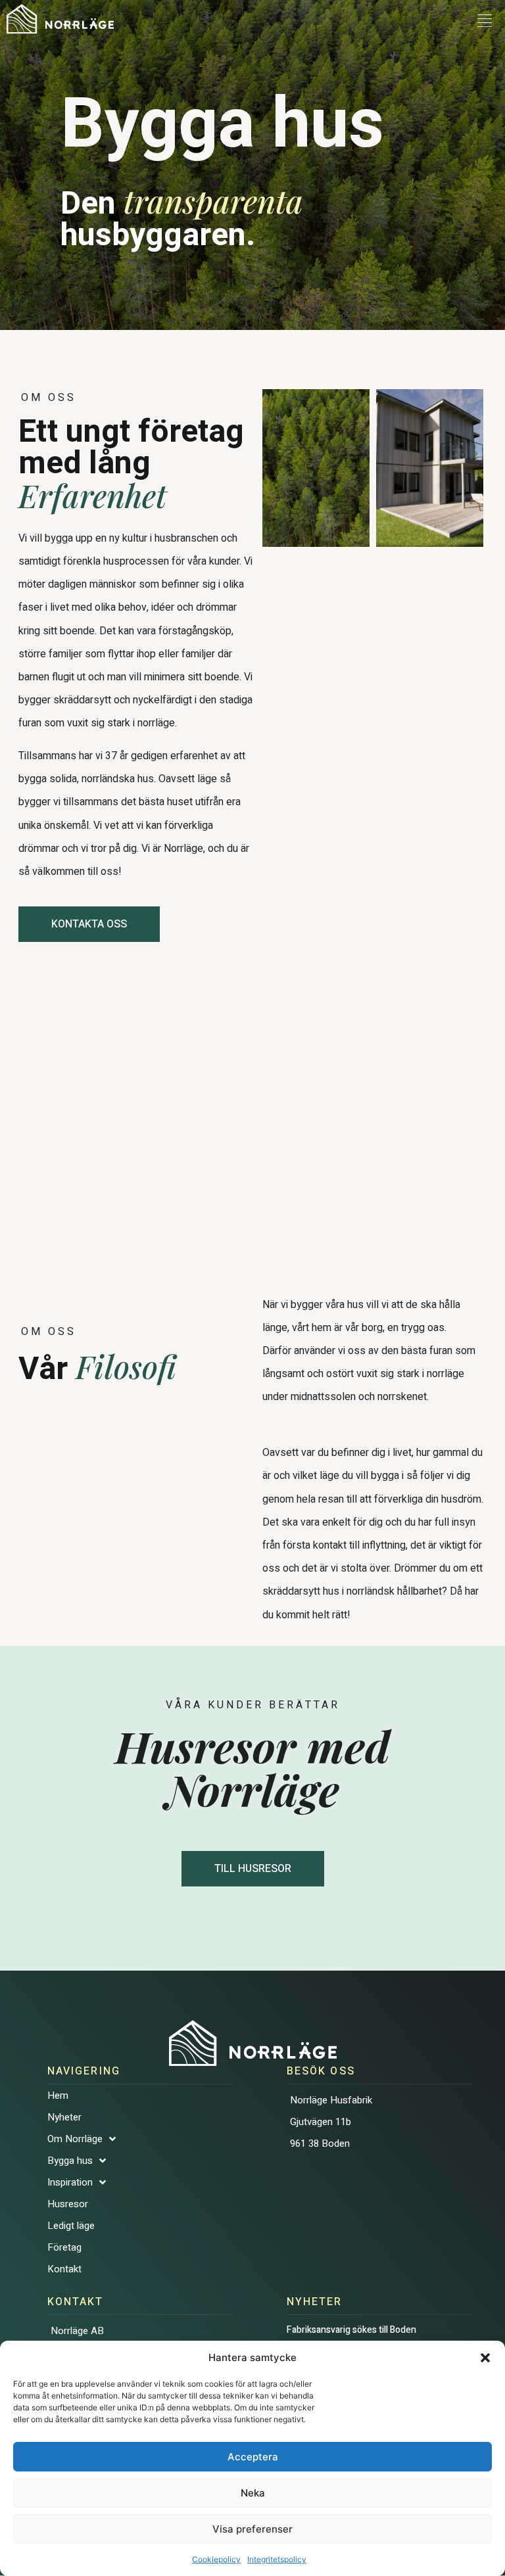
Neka (253, 2493)
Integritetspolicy (277, 2559)
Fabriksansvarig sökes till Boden (353, 2330)
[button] (485, 2358)
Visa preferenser (252, 2529)
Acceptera (253, 2457)
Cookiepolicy (216, 2559)
